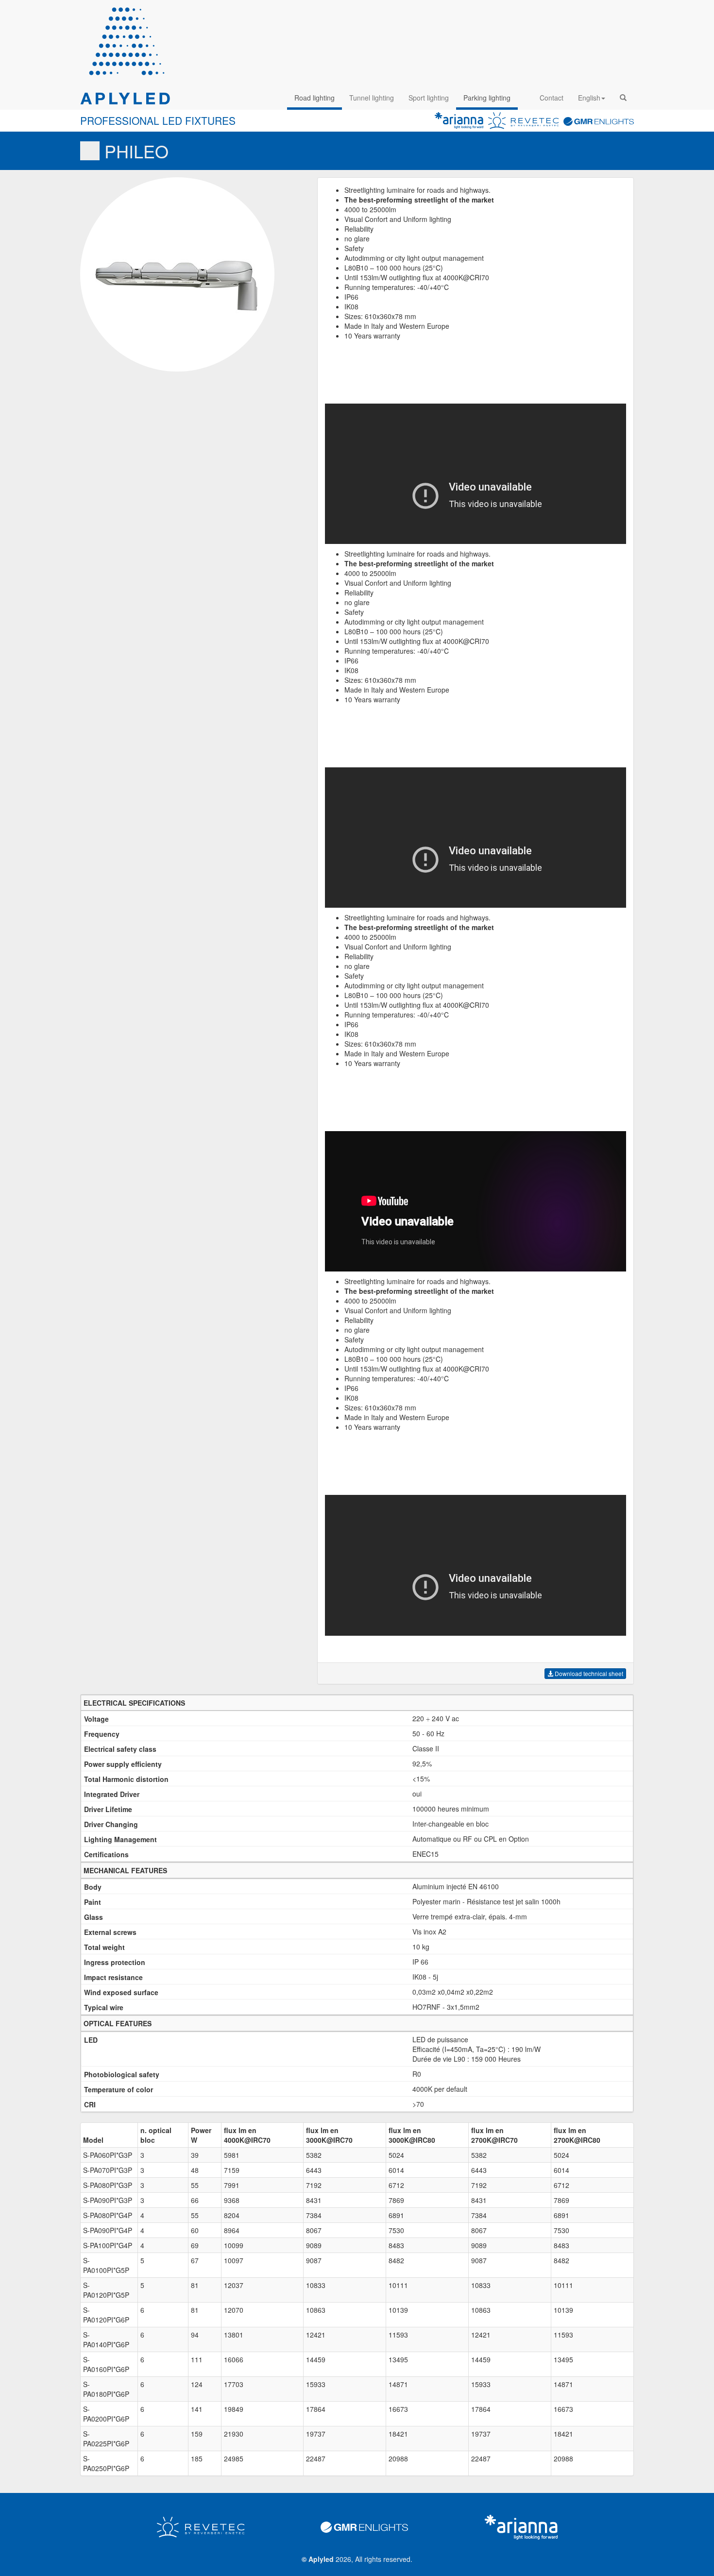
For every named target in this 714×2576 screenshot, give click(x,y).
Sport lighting (429, 98)
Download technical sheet (588, 1673)
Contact (552, 98)
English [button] (589, 98)
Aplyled (321, 2559)
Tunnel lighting (372, 98)
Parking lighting (487, 98)
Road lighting (314, 98)
